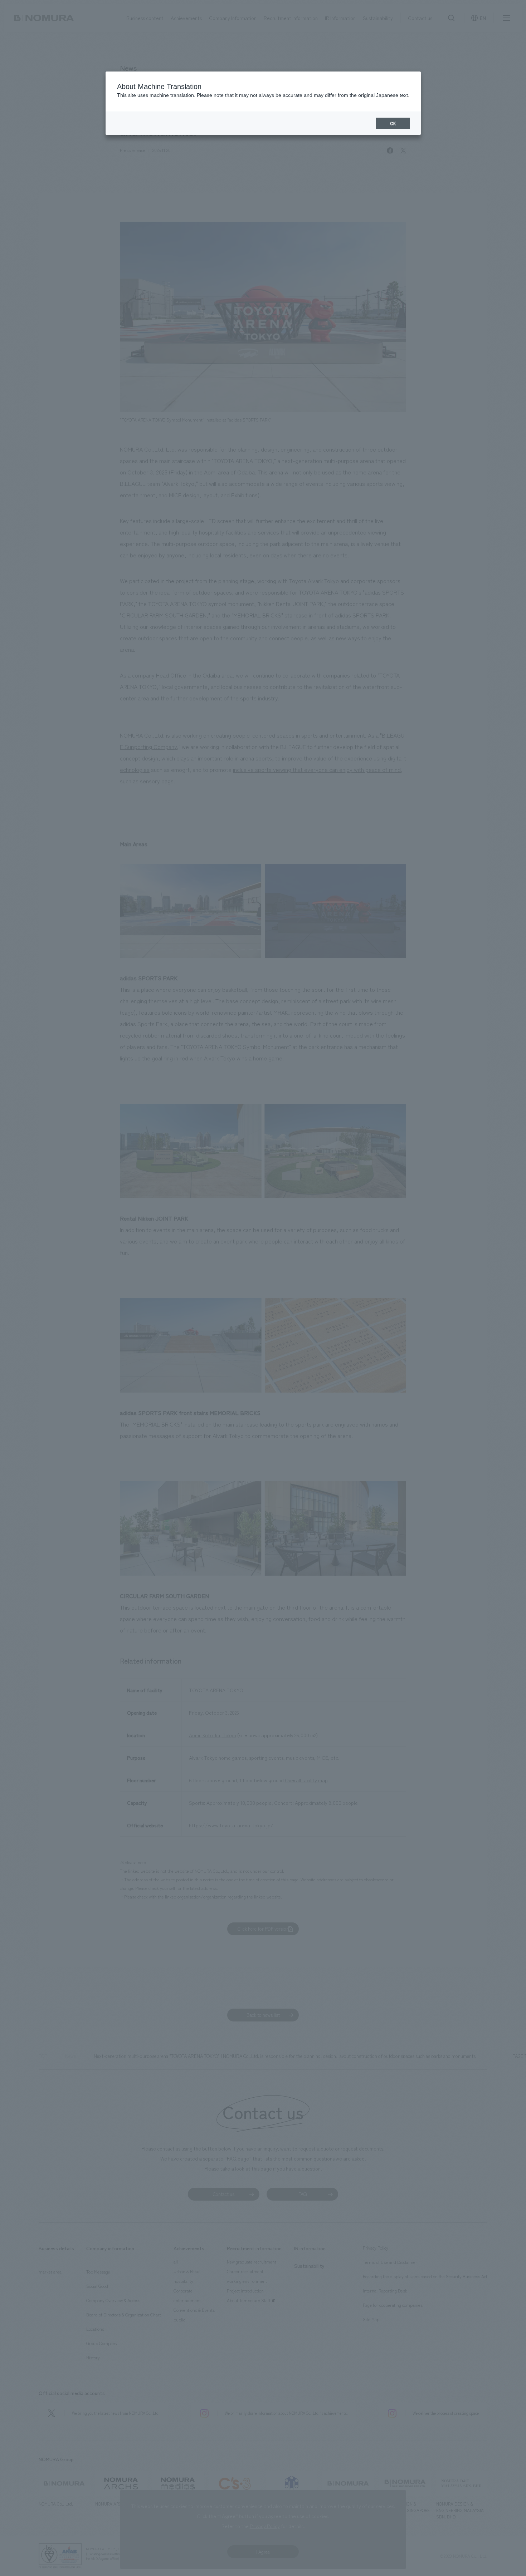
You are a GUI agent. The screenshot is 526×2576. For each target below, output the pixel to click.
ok (393, 123)
